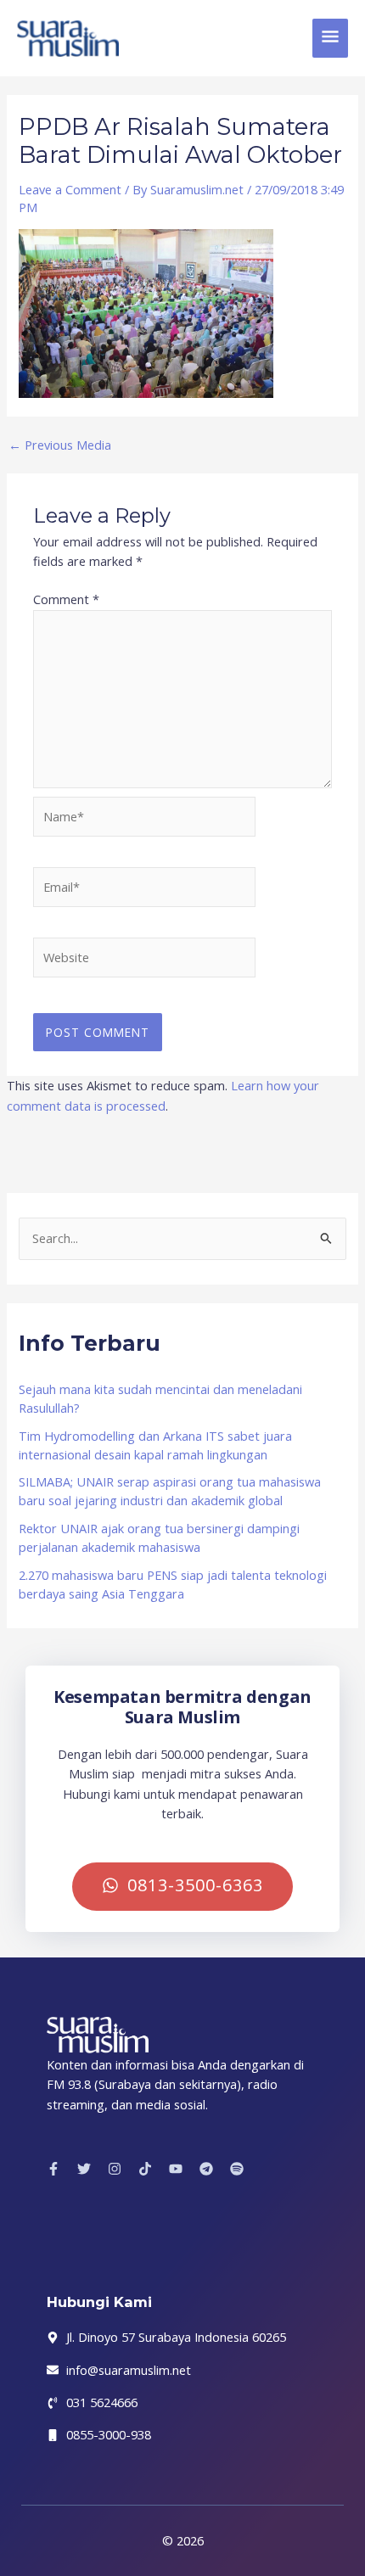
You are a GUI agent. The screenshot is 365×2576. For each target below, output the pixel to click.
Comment (66, 599)
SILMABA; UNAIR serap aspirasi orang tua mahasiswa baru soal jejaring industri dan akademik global (170, 1491)
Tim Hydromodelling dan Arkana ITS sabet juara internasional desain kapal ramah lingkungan (155, 1445)
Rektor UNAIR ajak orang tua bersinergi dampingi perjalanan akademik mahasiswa (159, 1537)
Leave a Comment (70, 189)
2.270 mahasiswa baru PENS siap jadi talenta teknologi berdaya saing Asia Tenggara (173, 1584)
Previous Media (60, 445)
